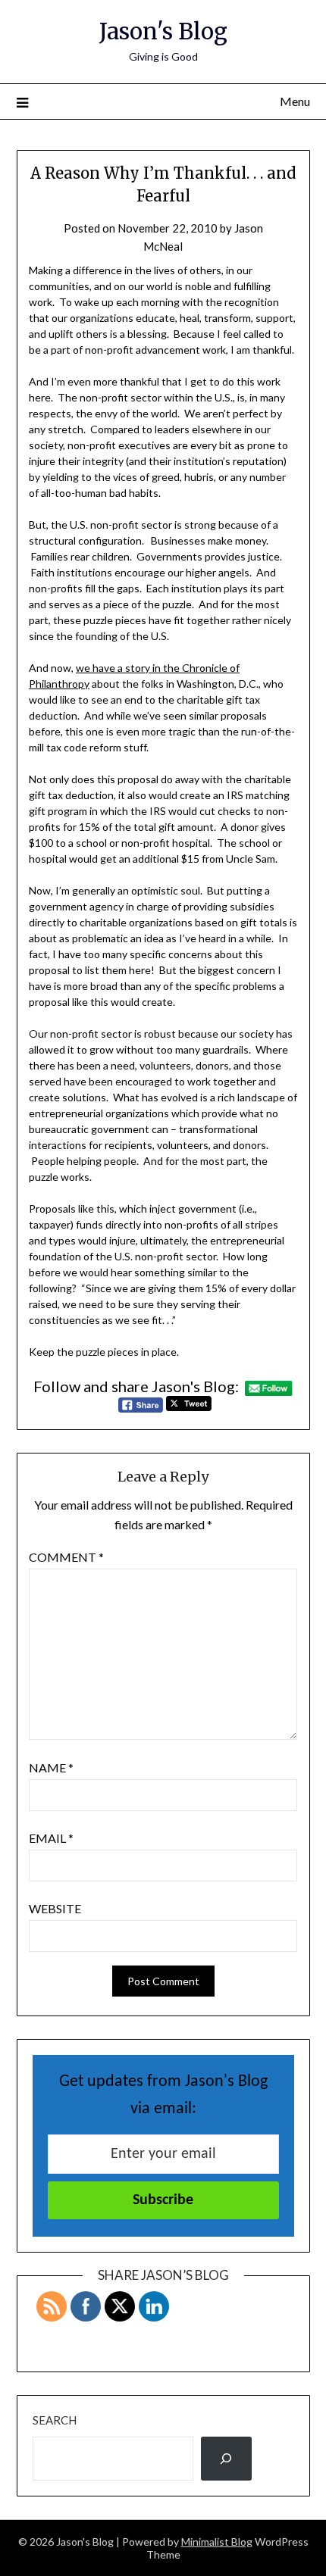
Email (51, 1838)
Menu (295, 101)
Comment (66, 1557)
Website (55, 1908)
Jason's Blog (163, 31)
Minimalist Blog (217, 2542)
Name (51, 1767)
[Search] (227, 2459)
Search (55, 2420)
